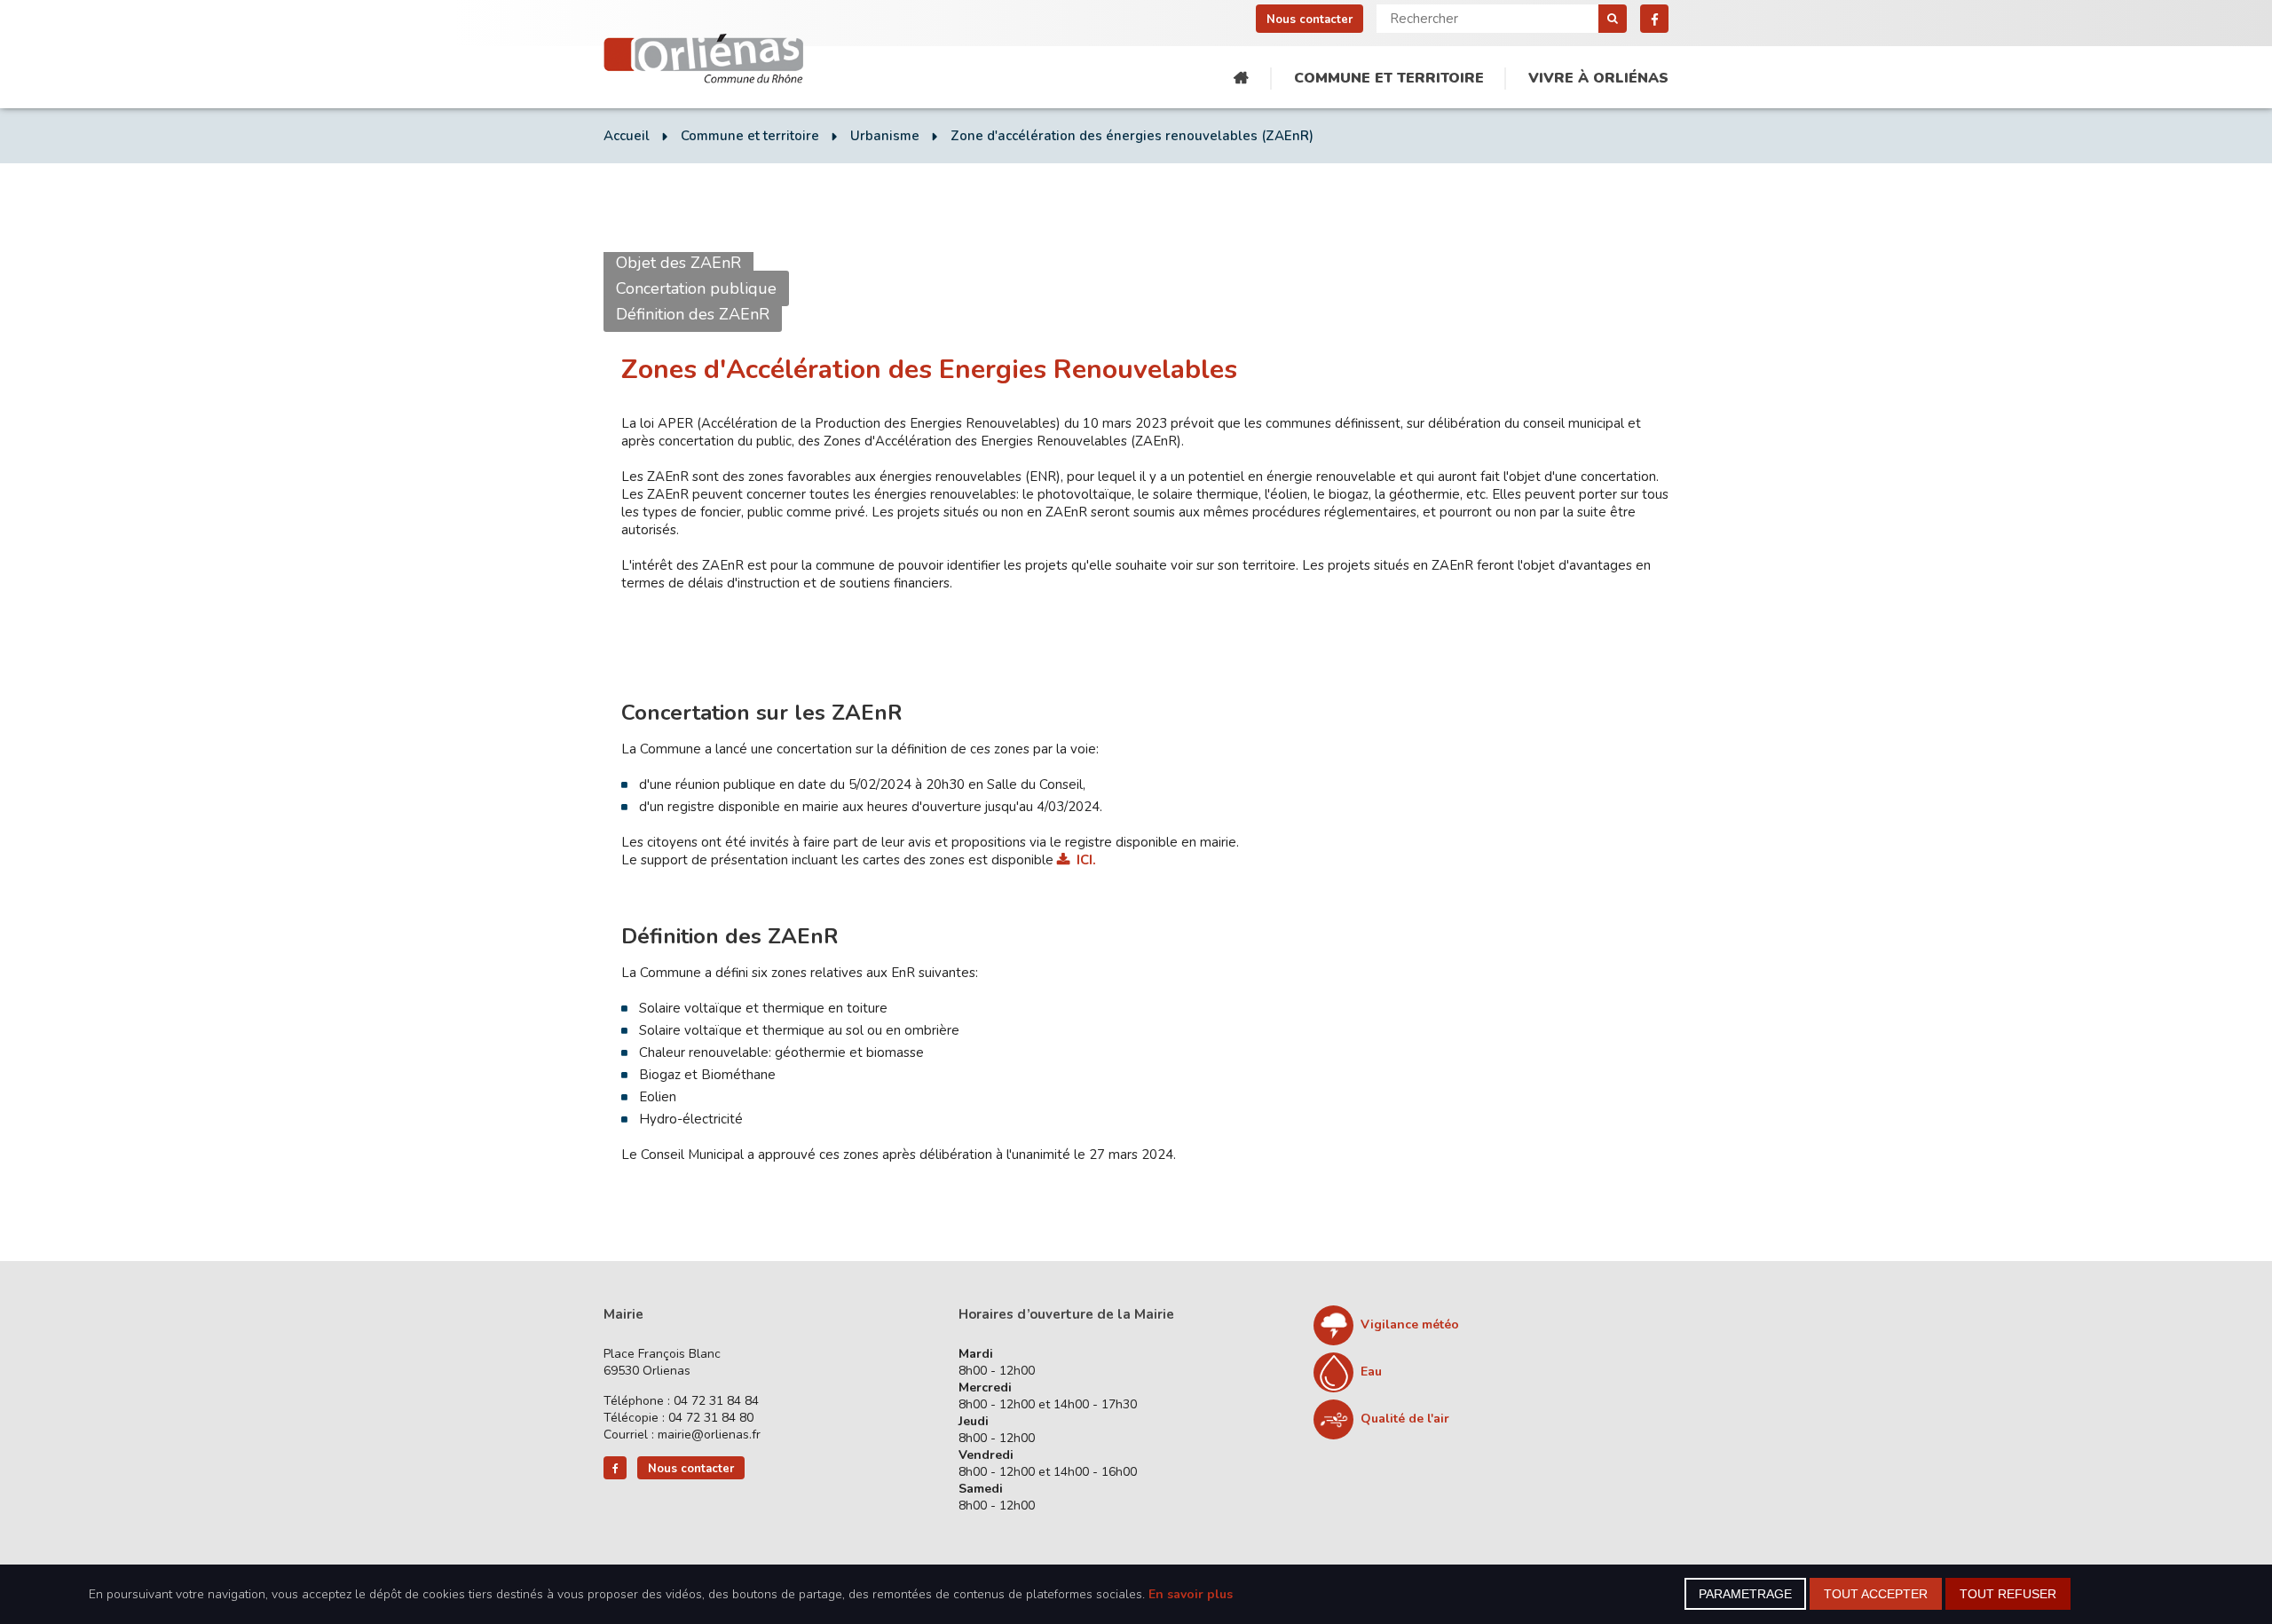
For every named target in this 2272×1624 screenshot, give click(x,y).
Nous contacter (1310, 20)
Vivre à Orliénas (1598, 78)
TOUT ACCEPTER (1876, 1594)
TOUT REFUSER (2008, 1594)
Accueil (1241, 79)
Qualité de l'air (1405, 1419)
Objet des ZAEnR (678, 263)
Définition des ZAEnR (693, 314)
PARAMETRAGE (1745, 1594)
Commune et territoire (1389, 78)
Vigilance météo (1410, 1324)
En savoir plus (1191, 1594)
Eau (1371, 1372)
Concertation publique (696, 288)
